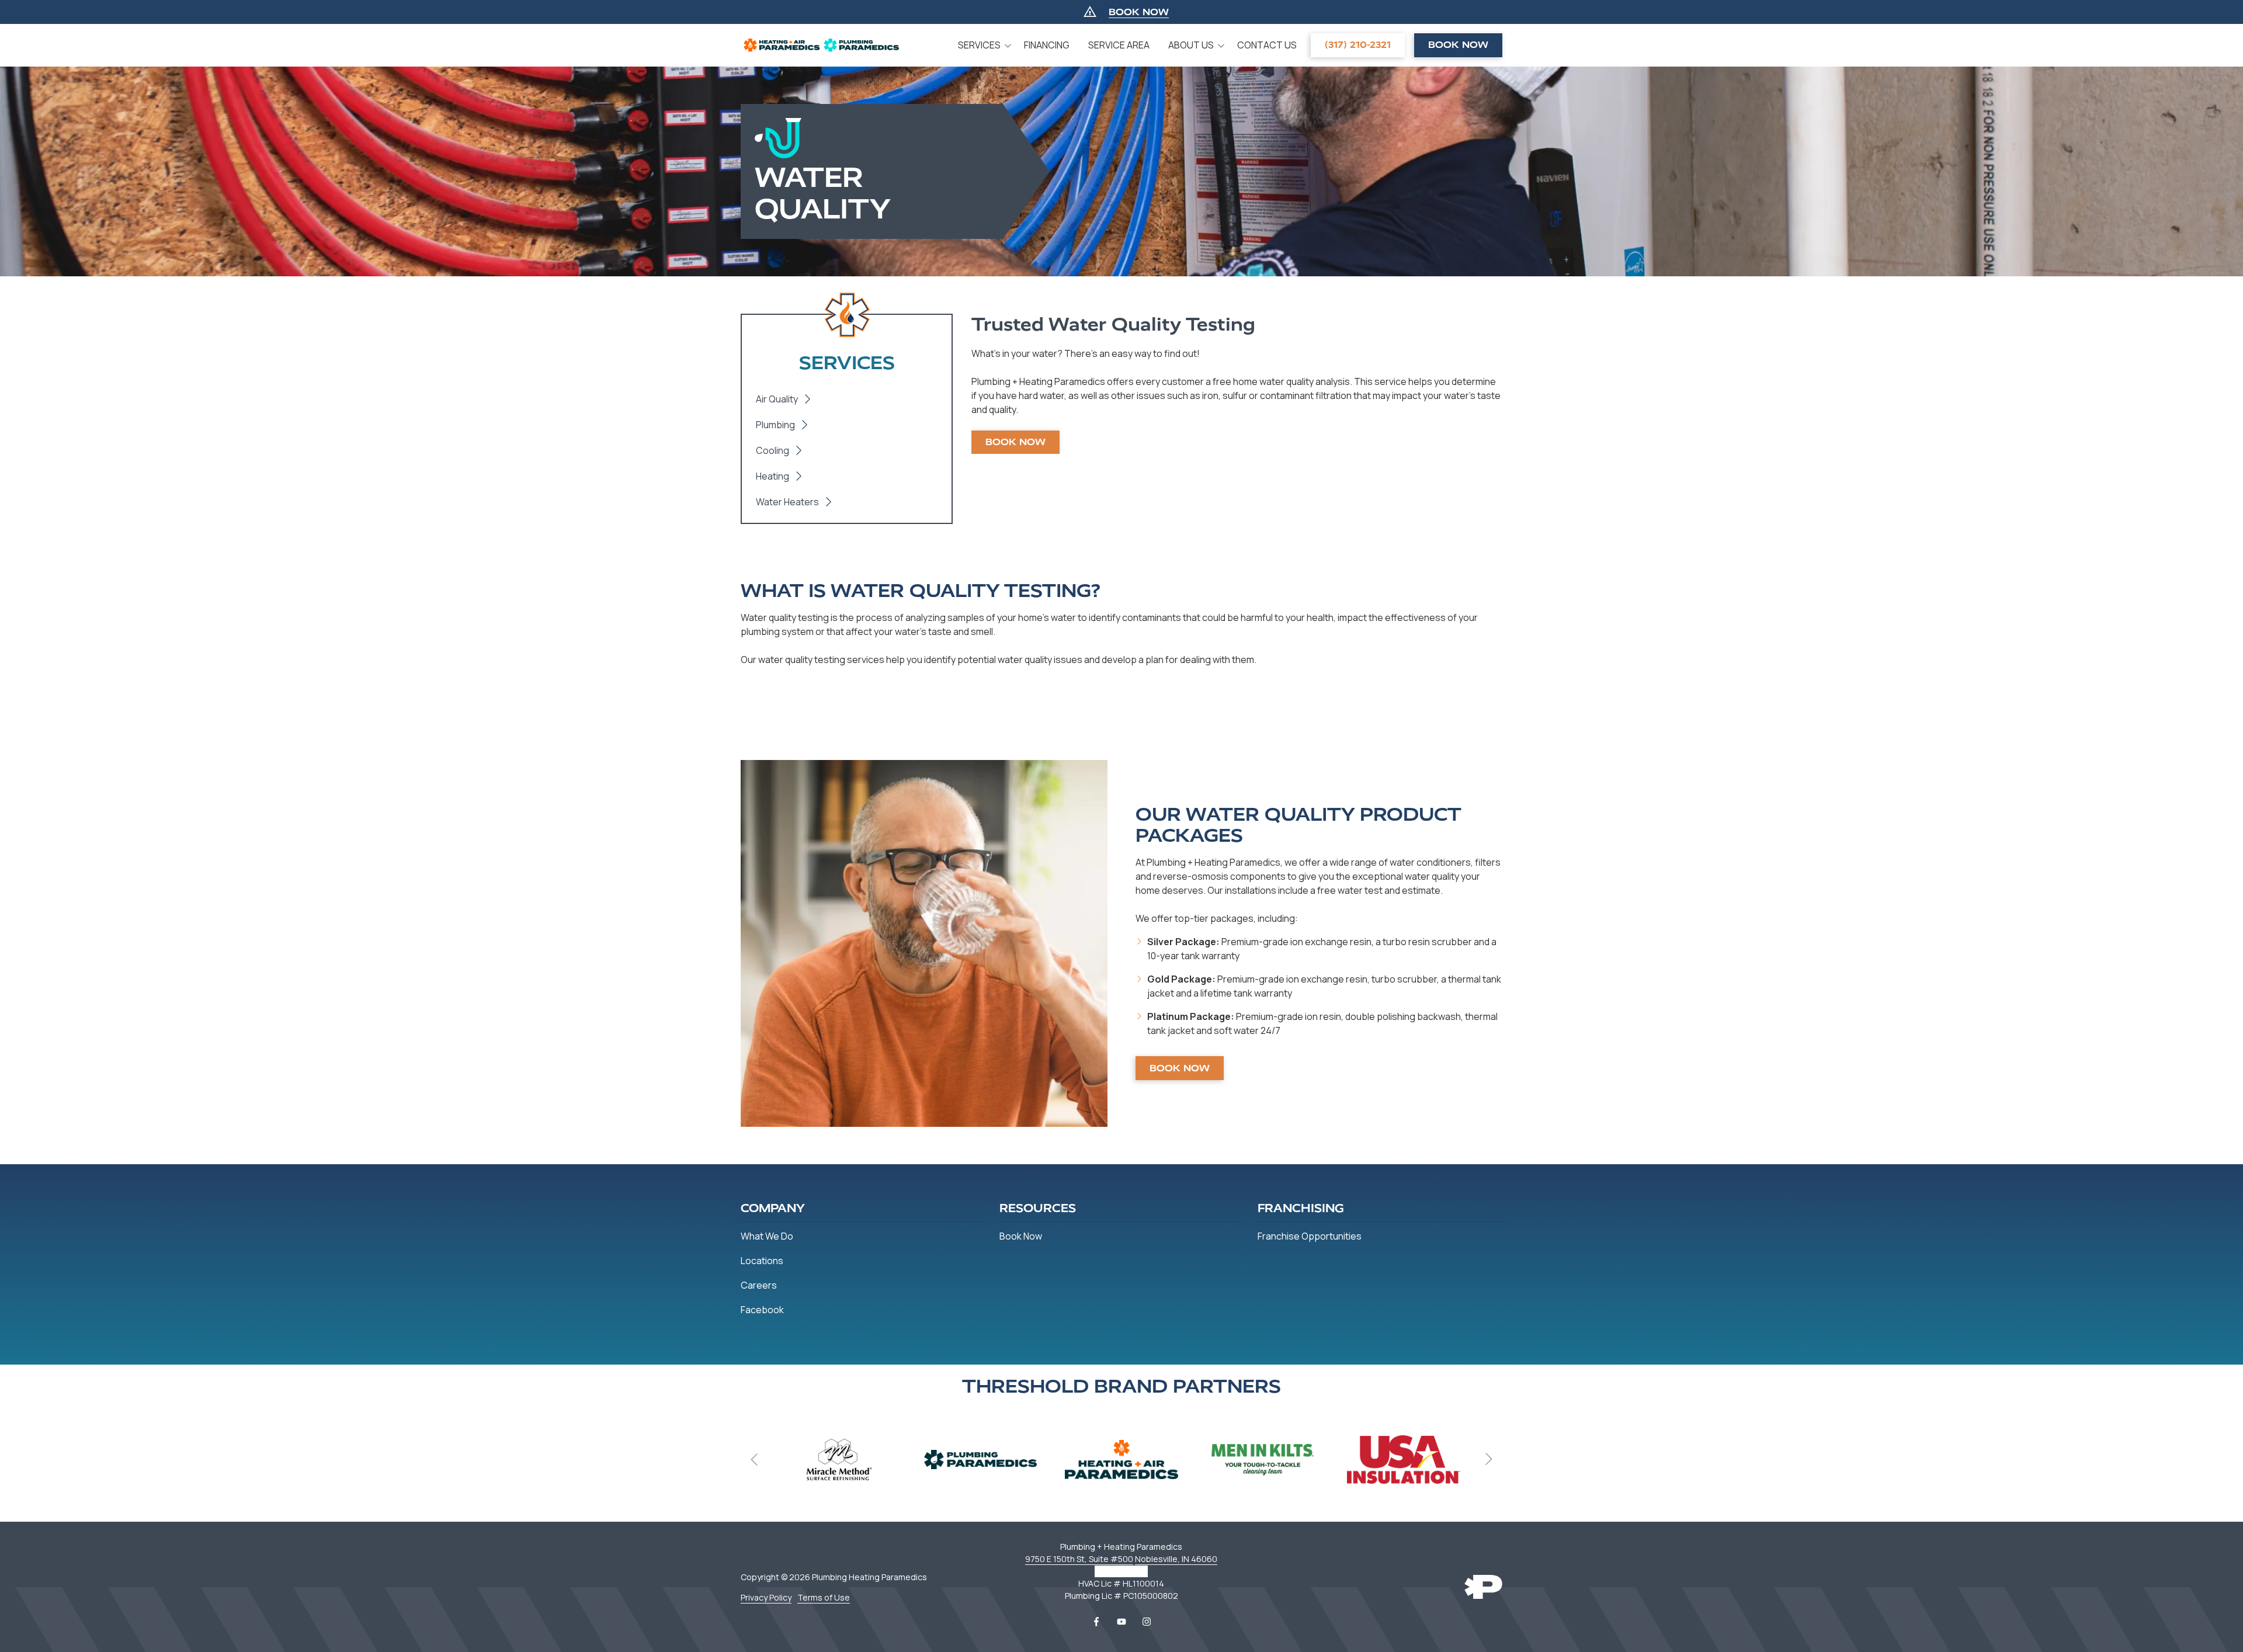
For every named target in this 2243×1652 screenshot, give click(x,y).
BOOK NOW (1139, 12)
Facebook (1096, 1622)
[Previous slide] (755, 1459)
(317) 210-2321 (1358, 45)
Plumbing (775, 425)
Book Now (1458, 45)
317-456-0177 (1121, 1571)
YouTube (1121, 1622)
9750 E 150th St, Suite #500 (1079, 1559)
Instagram (1147, 1622)
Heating (772, 476)
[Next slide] (1488, 1459)
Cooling (772, 450)
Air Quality (777, 399)
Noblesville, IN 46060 (1176, 1559)
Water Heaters (787, 502)
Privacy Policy (766, 1597)
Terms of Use (824, 1597)
